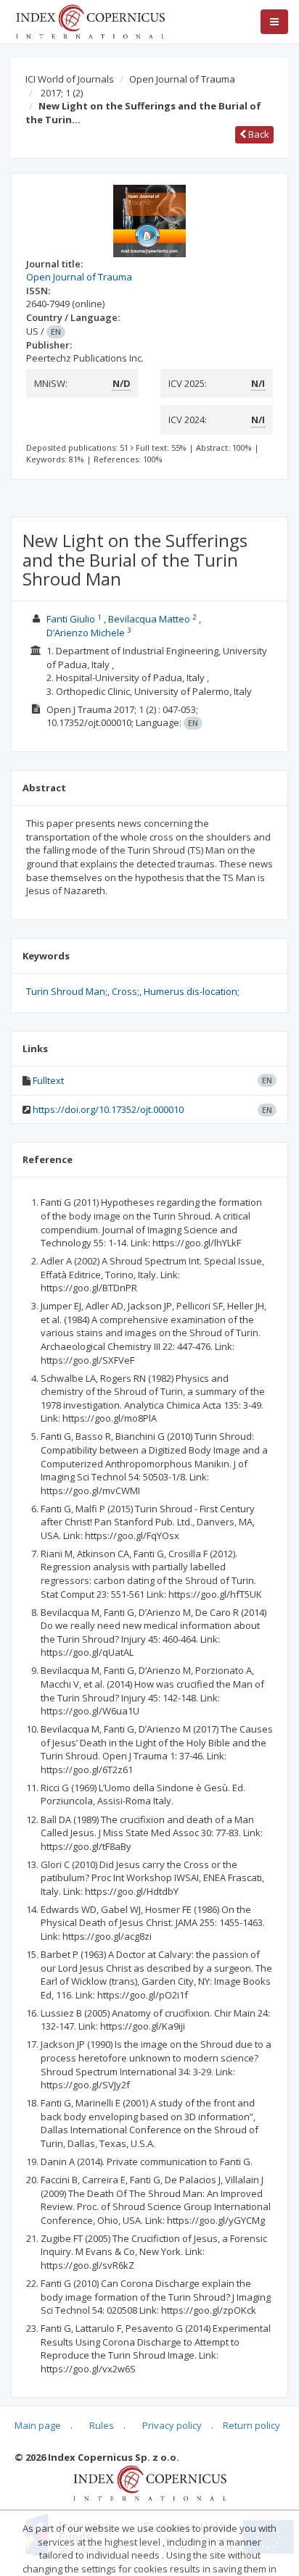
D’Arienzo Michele (86, 633)
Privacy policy (172, 2425)
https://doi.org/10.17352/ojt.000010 (108, 1109)
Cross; (126, 991)
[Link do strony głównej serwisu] (90, 20)
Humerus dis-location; (192, 991)
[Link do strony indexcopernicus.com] (150, 2482)
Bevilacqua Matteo (149, 619)
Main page (38, 2425)
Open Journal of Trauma (182, 79)
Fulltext (48, 1080)
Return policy (251, 2425)
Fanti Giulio (71, 619)
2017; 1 (62, 93)
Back (258, 134)
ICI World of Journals (70, 79)
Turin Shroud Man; (67, 991)
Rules (102, 2425)
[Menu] (274, 22)
